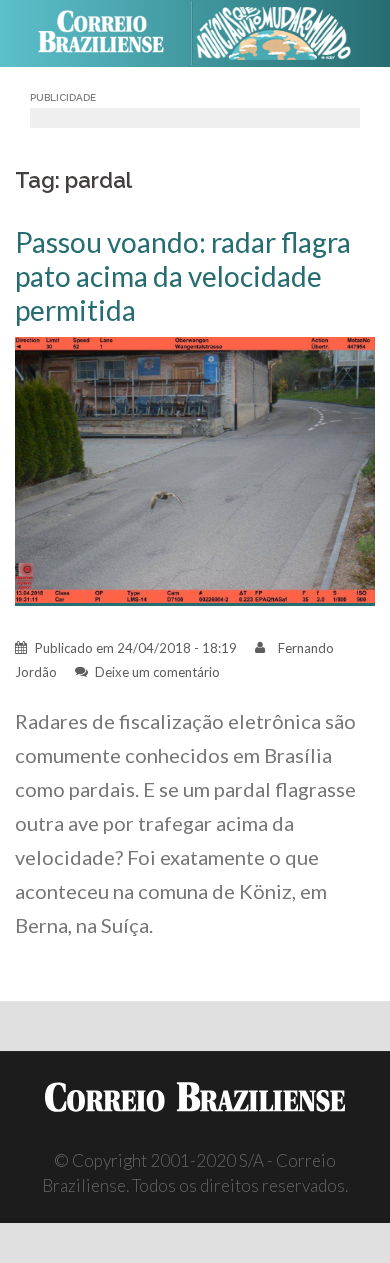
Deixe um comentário (157, 672)
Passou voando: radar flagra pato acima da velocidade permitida (183, 276)
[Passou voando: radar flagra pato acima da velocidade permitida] (195, 469)
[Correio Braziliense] (109, 33)
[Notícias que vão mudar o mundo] (281, 33)
